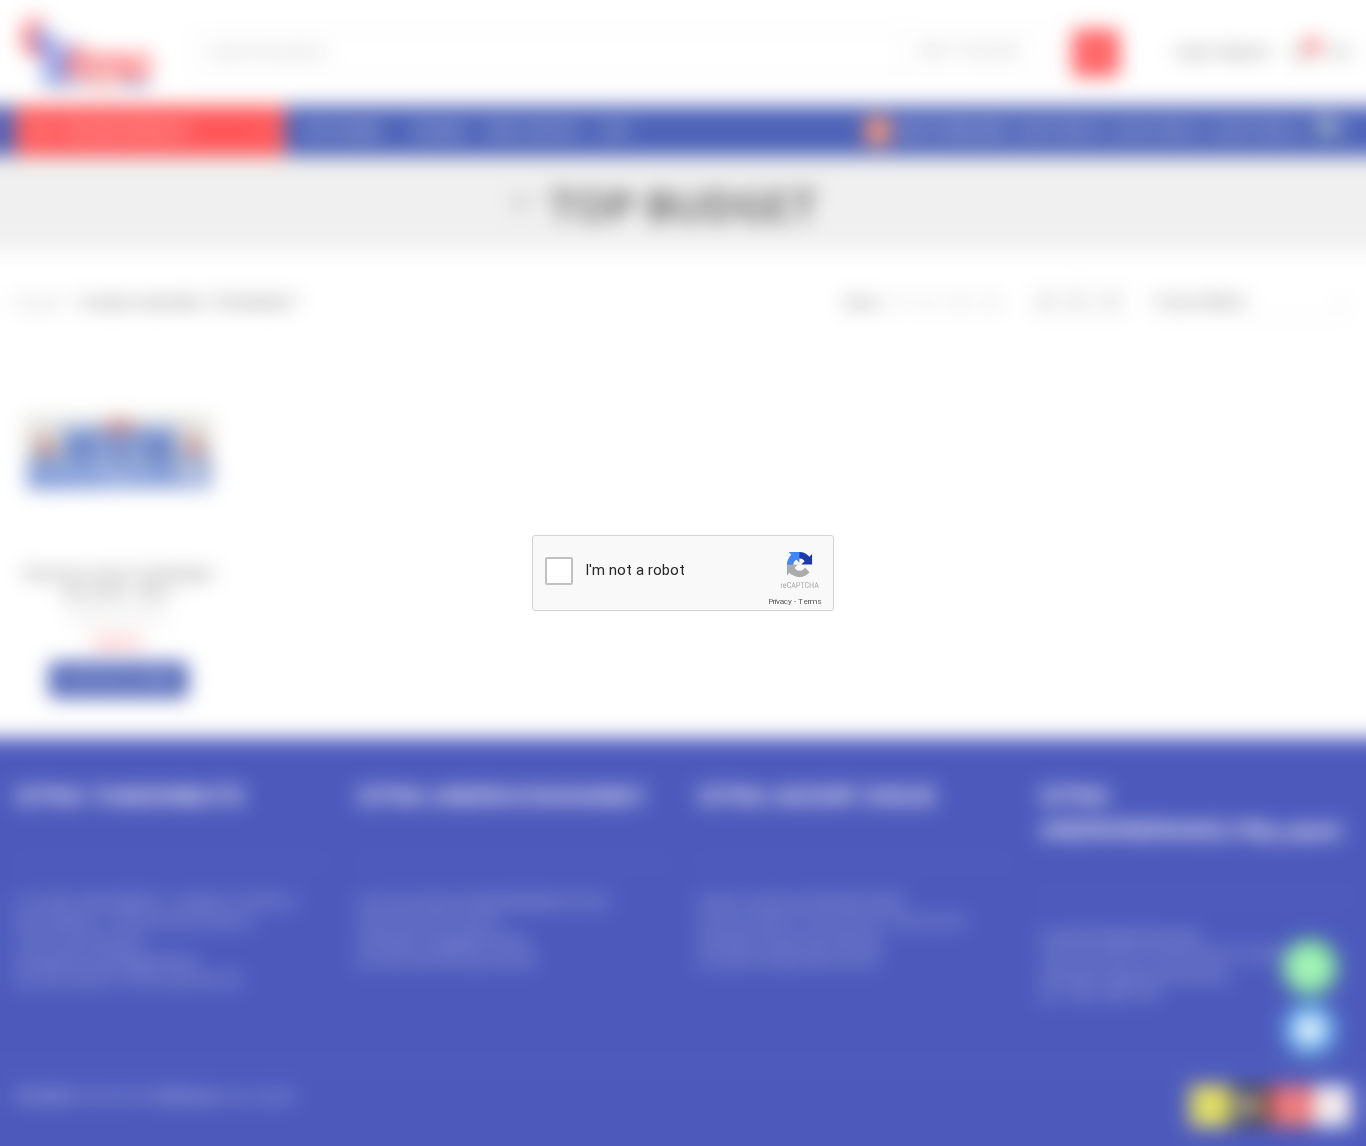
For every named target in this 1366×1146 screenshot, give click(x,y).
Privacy (780, 601)
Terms (810, 601)
